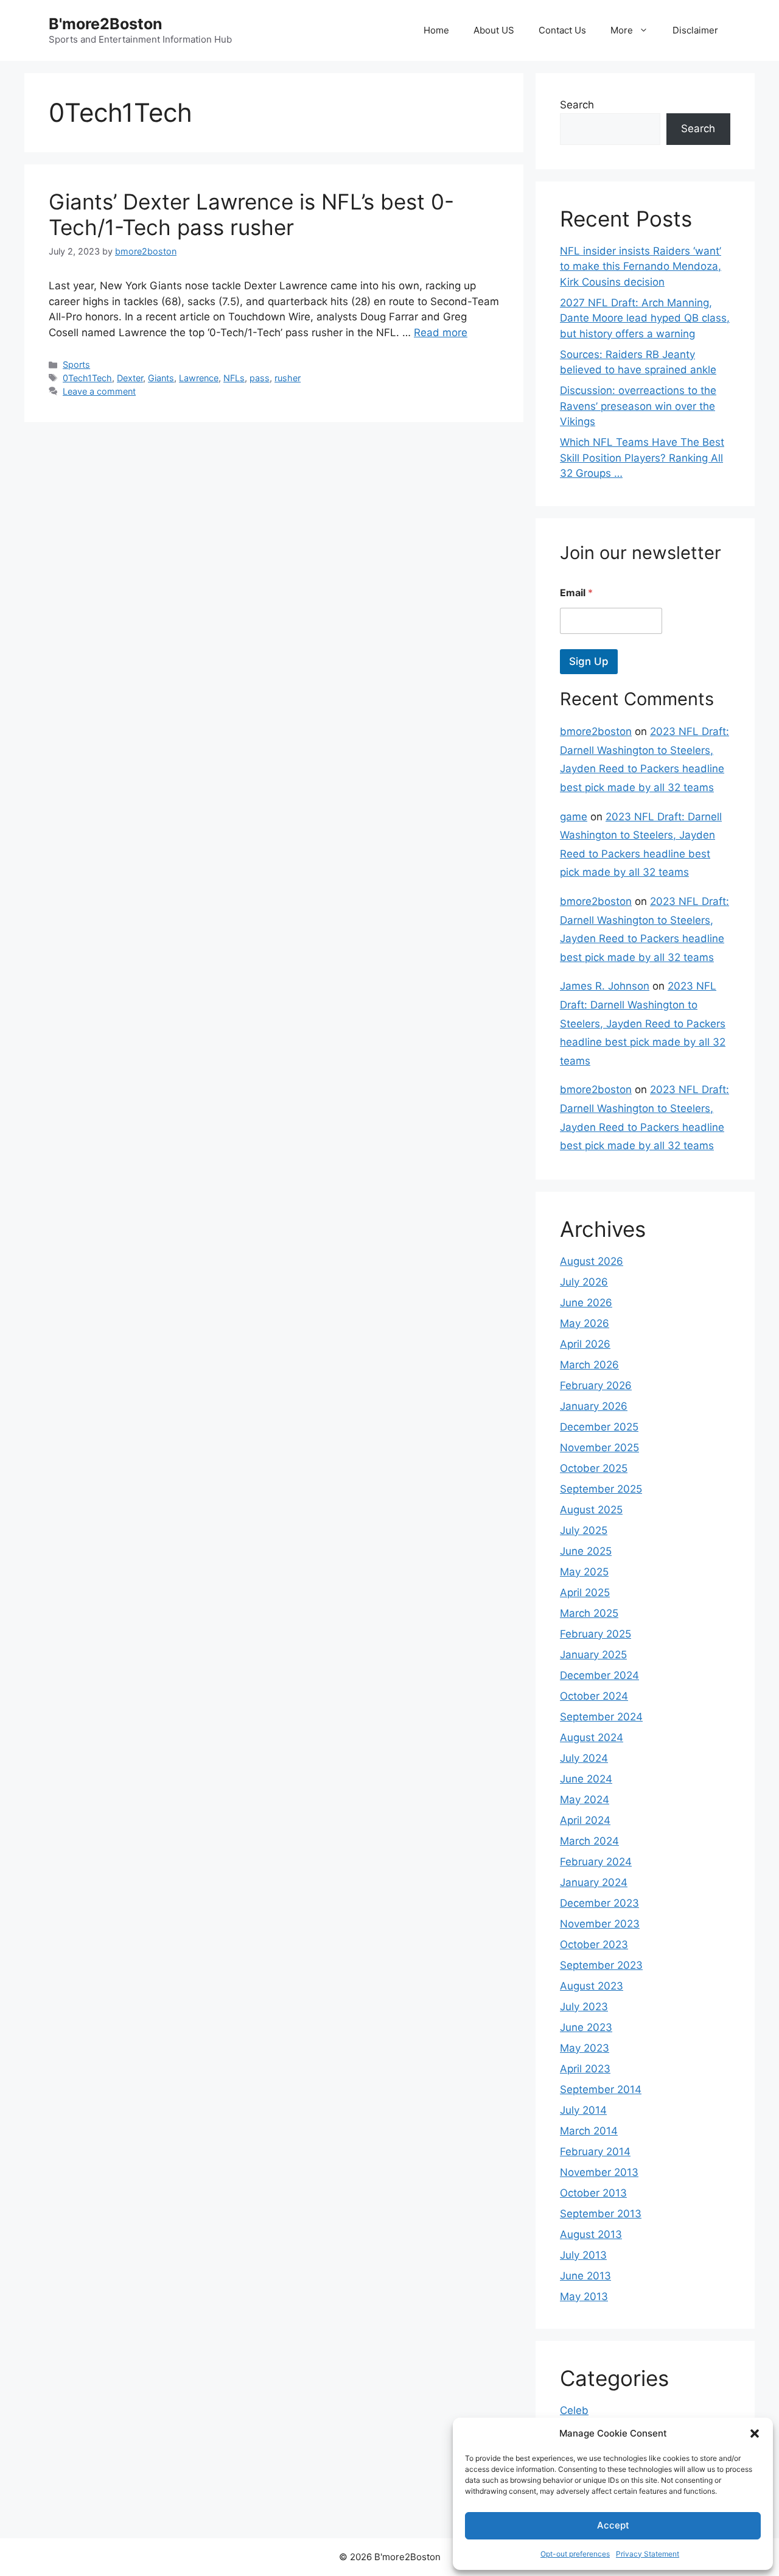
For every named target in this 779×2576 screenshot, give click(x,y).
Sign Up (589, 661)
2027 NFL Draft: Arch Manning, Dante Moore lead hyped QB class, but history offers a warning (645, 318)
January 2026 (594, 1406)
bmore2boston (596, 731)
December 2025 (599, 1427)
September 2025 (601, 1489)
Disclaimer (695, 30)
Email (576, 593)
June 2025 (586, 1551)
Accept (613, 2525)
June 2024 (586, 1779)
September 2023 (601, 1965)
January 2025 (593, 1655)
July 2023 (584, 2007)
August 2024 (592, 1737)
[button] (755, 2433)
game (574, 817)
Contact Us (562, 30)
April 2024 (585, 1820)
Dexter (130, 378)
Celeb (574, 2410)
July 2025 (584, 1530)
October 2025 (594, 1468)
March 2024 (589, 1841)
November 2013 (599, 2172)
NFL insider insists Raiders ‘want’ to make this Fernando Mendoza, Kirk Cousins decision (641, 266)
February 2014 (595, 2152)
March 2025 (589, 1613)
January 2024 (594, 1882)
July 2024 (584, 1758)
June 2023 (586, 2027)
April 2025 (585, 1592)
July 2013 (583, 2255)
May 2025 (584, 1572)
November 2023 (600, 1924)
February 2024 (596, 1862)
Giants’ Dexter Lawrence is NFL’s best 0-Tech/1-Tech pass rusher (251, 214)
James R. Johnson (605, 986)
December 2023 (599, 1903)
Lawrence (199, 378)
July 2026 (584, 1282)
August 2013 (591, 2234)
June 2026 (586, 1303)
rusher (288, 378)
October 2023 (594, 1944)
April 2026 (585, 1344)
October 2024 (594, 1696)
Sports (76, 364)
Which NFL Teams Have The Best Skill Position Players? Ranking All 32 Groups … (642, 458)
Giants (161, 378)
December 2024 (599, 1675)
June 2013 (585, 2276)
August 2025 (591, 1510)
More (622, 30)
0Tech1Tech (87, 378)
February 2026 (596, 1385)
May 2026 (585, 1323)
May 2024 (585, 1800)
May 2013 (584, 2296)
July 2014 (583, 2110)
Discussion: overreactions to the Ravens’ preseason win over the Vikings (638, 406)
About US (494, 30)
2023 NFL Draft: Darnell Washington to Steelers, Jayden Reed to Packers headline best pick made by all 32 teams (643, 1023)
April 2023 (585, 2069)
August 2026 (592, 1261)
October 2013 (593, 2193)
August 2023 (592, 1986)
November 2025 (599, 1448)
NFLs (234, 378)
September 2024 (601, 1717)
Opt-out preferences (575, 2554)
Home (436, 30)
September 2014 (601, 2089)
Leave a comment (99, 391)
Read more (441, 333)
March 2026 (589, 1365)
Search (577, 105)
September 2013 (601, 2214)
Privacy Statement (648, 2554)
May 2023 (585, 2048)
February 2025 (596, 1634)
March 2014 (589, 2131)
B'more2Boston (106, 24)
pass (260, 378)
